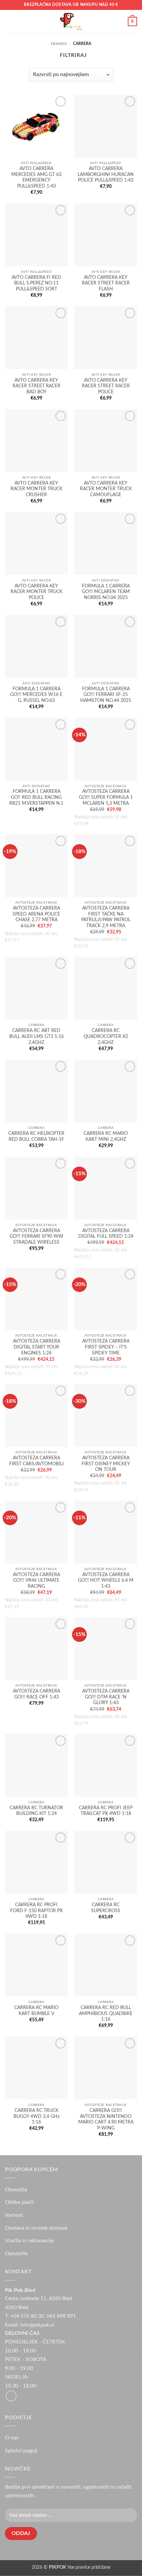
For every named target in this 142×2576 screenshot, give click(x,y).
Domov (59, 44)
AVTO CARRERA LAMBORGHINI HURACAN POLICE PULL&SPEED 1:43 (106, 174)
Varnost (14, 2215)
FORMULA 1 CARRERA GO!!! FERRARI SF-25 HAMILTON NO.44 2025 (106, 695)
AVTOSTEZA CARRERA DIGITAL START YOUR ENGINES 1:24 (36, 1347)
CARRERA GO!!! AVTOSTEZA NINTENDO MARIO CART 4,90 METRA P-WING (106, 2119)
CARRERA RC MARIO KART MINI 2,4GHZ (106, 1137)
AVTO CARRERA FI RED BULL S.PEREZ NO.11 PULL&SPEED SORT (36, 283)
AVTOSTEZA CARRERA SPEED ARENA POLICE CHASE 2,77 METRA (36, 914)
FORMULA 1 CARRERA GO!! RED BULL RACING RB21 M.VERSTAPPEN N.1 (36, 797)
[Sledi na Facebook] (11, 2396)
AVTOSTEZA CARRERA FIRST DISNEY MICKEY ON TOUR (106, 1464)
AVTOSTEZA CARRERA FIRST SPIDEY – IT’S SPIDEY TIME (106, 1347)
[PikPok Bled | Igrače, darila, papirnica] (71, 21)
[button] (9, 21)
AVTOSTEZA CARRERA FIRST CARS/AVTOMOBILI (36, 1461)
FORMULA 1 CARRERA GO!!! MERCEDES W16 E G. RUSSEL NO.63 (36, 695)
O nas (12, 2438)
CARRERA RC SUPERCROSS (106, 1908)
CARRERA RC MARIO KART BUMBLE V (36, 2011)
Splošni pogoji (21, 2451)
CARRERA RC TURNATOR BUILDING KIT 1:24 (36, 1811)
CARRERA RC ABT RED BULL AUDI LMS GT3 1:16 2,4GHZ (36, 1036)
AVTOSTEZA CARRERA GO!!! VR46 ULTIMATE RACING (36, 1581)
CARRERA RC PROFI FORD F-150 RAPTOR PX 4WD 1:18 (36, 1911)
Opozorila (16, 2254)
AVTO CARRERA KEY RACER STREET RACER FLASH (106, 283)
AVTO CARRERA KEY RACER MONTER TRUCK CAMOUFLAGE (106, 489)
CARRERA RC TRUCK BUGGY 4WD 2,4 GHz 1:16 (36, 2116)
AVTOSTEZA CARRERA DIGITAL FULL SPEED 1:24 (106, 1234)
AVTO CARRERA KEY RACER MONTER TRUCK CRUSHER (36, 489)
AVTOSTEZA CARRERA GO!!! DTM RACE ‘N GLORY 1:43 (106, 1697)
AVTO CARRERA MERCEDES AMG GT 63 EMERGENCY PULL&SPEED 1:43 (36, 177)
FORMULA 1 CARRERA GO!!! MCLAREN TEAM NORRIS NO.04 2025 (106, 592)
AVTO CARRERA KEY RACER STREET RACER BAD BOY (36, 386)
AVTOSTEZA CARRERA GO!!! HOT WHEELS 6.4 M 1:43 (106, 1581)
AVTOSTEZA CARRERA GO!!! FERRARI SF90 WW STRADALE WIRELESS (36, 1237)
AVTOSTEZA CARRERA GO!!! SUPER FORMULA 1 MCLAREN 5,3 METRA (106, 797)
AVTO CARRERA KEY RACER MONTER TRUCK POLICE (36, 592)
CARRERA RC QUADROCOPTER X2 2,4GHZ (106, 1036)
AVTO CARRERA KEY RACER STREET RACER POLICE (106, 386)
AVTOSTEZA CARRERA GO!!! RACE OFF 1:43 (36, 1694)
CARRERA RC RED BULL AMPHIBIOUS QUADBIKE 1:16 (106, 2014)
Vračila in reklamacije (29, 2241)
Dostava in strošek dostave (36, 2228)
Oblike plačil (19, 2202)
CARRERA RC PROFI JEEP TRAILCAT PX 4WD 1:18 (106, 1811)
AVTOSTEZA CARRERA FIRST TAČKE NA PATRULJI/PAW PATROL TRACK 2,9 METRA (106, 917)
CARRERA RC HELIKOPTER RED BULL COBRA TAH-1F (36, 1137)
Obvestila (16, 2190)
